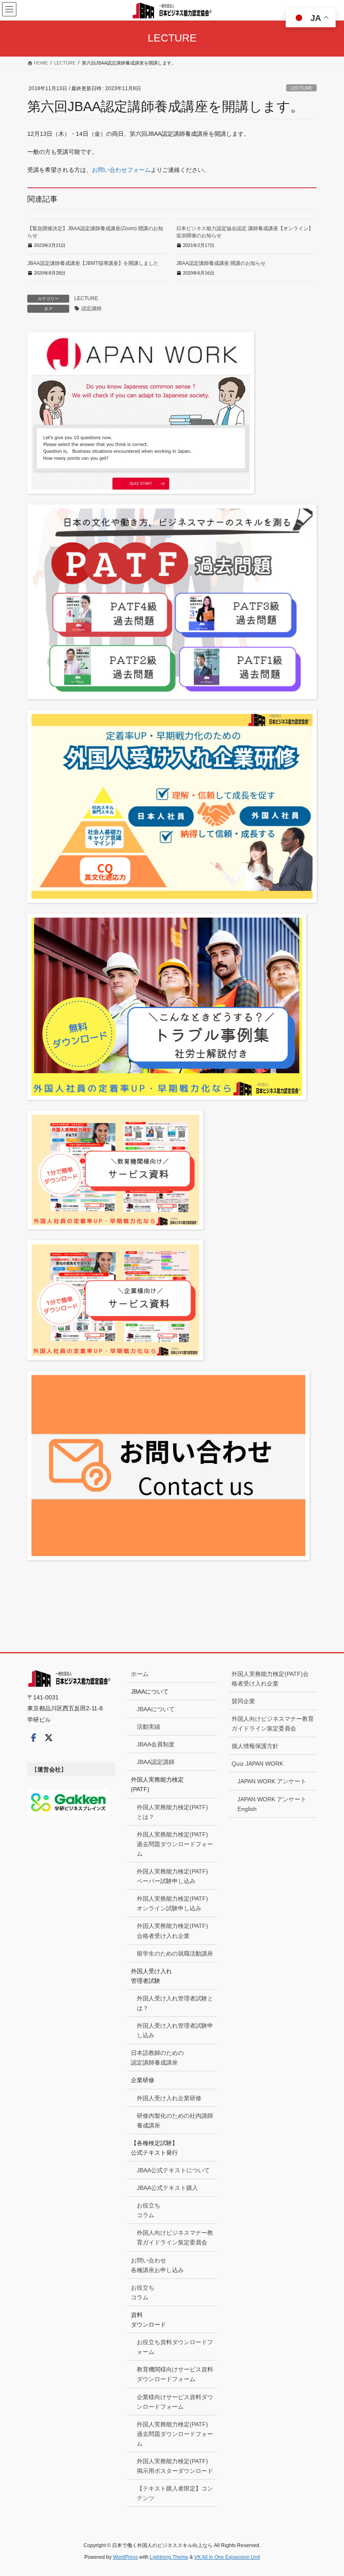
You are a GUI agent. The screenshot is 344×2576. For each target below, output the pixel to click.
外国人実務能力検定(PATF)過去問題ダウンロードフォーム (175, 1844)
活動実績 (149, 1727)
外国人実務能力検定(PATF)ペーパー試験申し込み (172, 1876)
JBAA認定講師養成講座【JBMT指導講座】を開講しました (93, 263)
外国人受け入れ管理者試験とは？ (175, 2003)
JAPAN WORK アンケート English (272, 1804)
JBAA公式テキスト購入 (167, 2188)
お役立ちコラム (149, 2210)
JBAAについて (156, 1709)
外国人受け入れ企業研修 (169, 2098)
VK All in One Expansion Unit (227, 2557)
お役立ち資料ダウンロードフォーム (175, 2347)
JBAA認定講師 (156, 1762)
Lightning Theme (169, 2557)
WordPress (125, 2557)
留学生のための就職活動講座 (175, 1953)
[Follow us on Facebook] (34, 1738)
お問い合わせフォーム (121, 170)
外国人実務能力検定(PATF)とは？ (172, 1812)
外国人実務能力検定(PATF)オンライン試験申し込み (172, 1903)
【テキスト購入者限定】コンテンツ (175, 2493)
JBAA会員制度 (156, 1744)
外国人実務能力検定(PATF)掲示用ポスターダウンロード (175, 2466)
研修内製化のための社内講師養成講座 (175, 2121)
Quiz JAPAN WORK (257, 1764)
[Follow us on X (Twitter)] (49, 1738)
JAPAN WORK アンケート (272, 1781)
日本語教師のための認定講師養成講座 (157, 2058)
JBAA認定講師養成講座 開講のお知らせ (221, 263)
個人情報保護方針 (255, 1746)
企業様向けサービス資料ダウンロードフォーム (175, 2402)
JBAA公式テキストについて (173, 2170)
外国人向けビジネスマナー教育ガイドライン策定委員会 (175, 2237)
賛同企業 (243, 1701)
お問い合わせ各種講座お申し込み (157, 2265)
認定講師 (91, 309)
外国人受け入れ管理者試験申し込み (175, 2030)
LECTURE (301, 88)
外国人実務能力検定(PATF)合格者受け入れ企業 (172, 1931)
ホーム (140, 1674)
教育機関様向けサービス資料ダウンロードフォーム (175, 2374)
